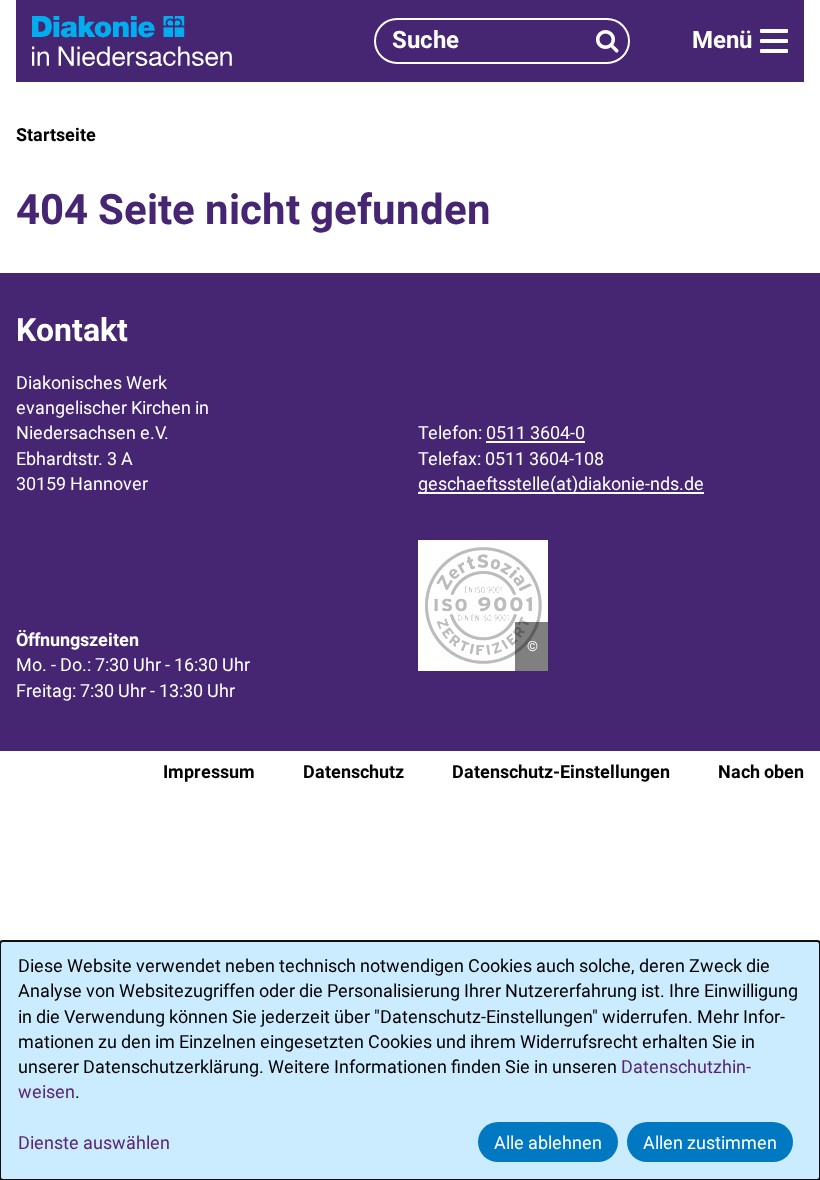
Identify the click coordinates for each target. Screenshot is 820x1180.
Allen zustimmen (710, 1142)
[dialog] (410, 1060)
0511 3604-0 (535, 432)
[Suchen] (607, 40)
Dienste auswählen (94, 1142)
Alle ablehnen (548, 1142)
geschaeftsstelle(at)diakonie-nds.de (561, 483)
